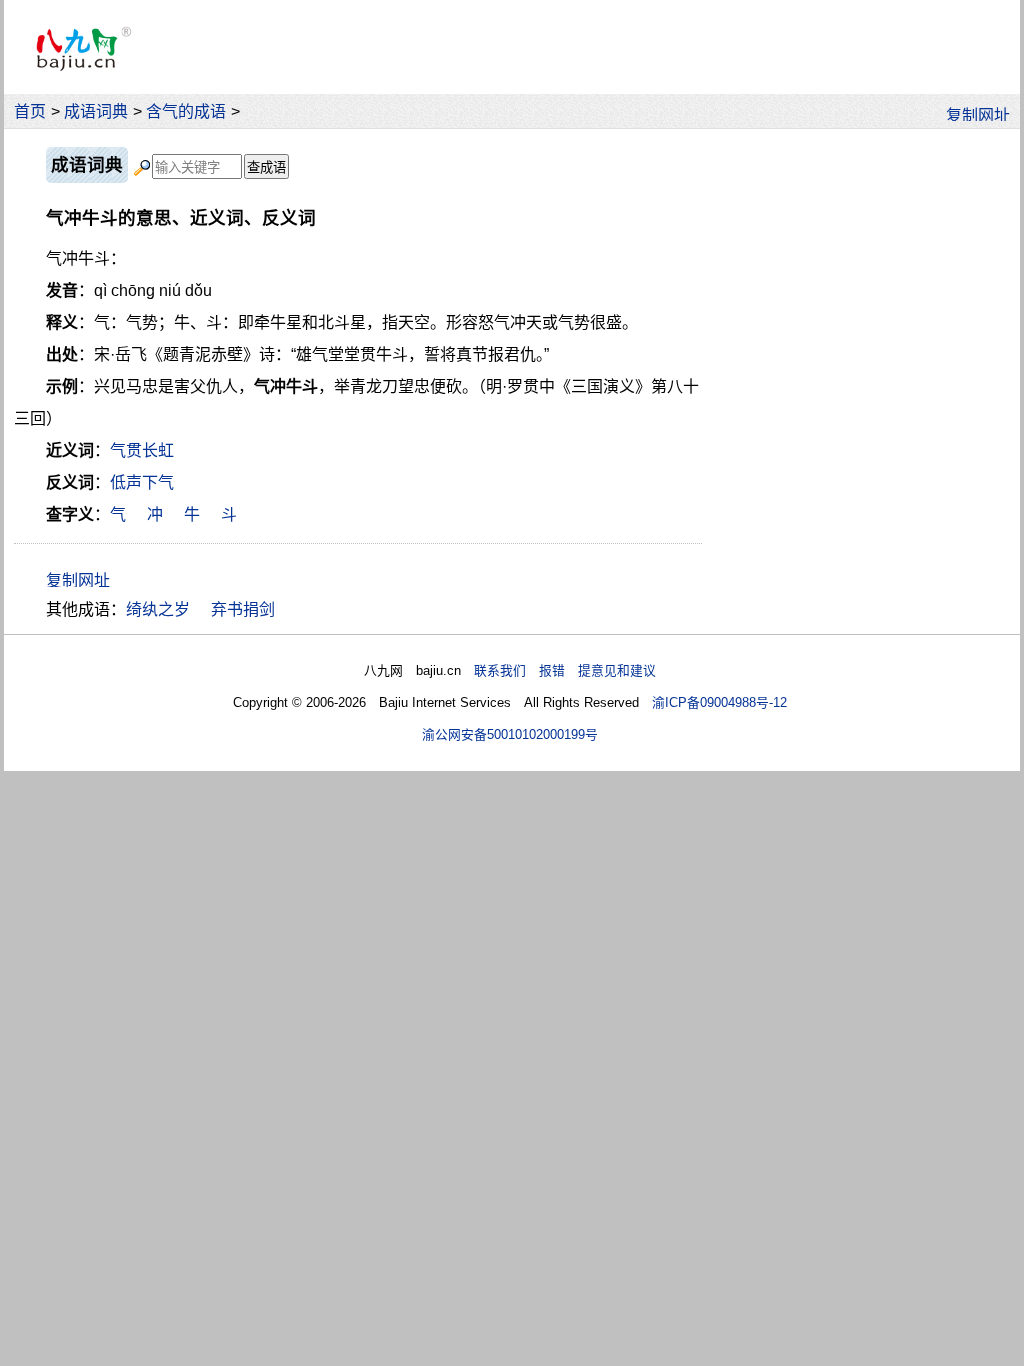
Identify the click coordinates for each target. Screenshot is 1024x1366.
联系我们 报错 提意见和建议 (565, 670)
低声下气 (142, 482)
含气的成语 (186, 111)
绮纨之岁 (158, 609)
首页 (30, 111)
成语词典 (96, 111)
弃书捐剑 (243, 609)
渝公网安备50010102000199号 (510, 734)
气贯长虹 (142, 450)
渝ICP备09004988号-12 (719, 702)
